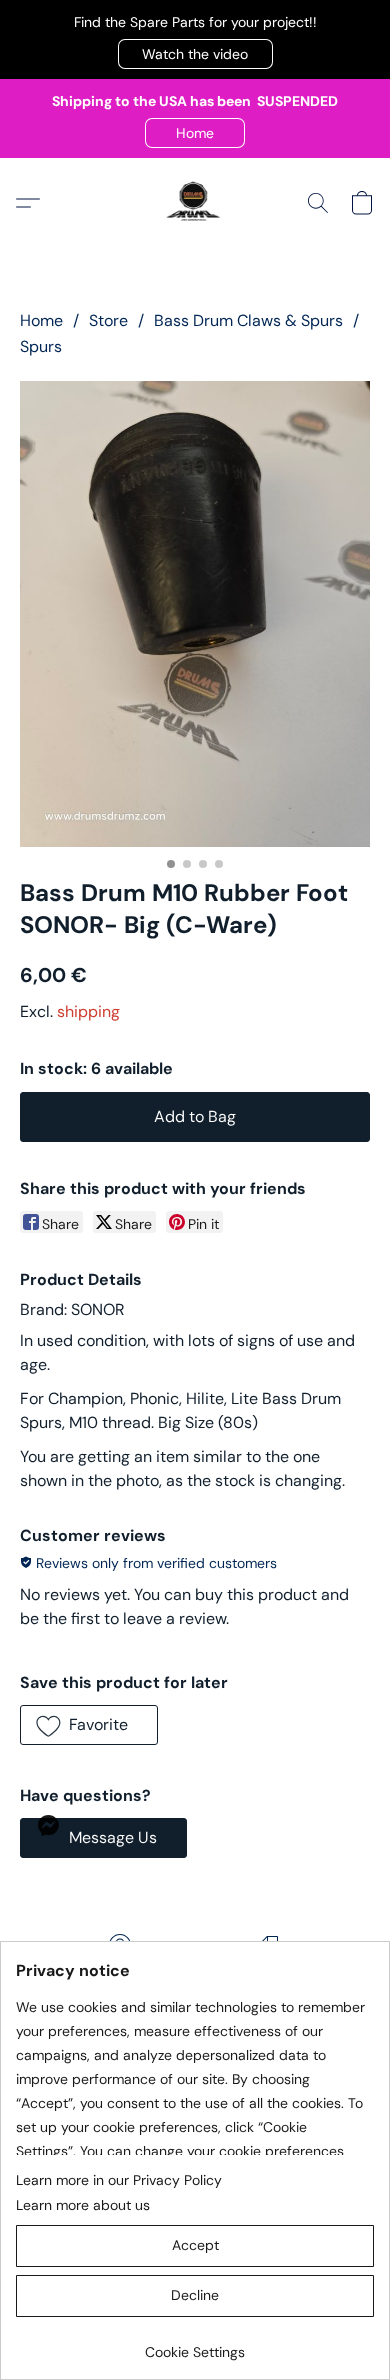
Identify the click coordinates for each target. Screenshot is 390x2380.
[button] (195, 54)
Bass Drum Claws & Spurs (248, 320)
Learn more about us (83, 2205)
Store (108, 320)
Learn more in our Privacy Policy (119, 2180)
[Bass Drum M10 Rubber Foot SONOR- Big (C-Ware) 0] (195, 614)
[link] (195, 2344)
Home (41, 320)
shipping (88, 1011)
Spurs (41, 346)
